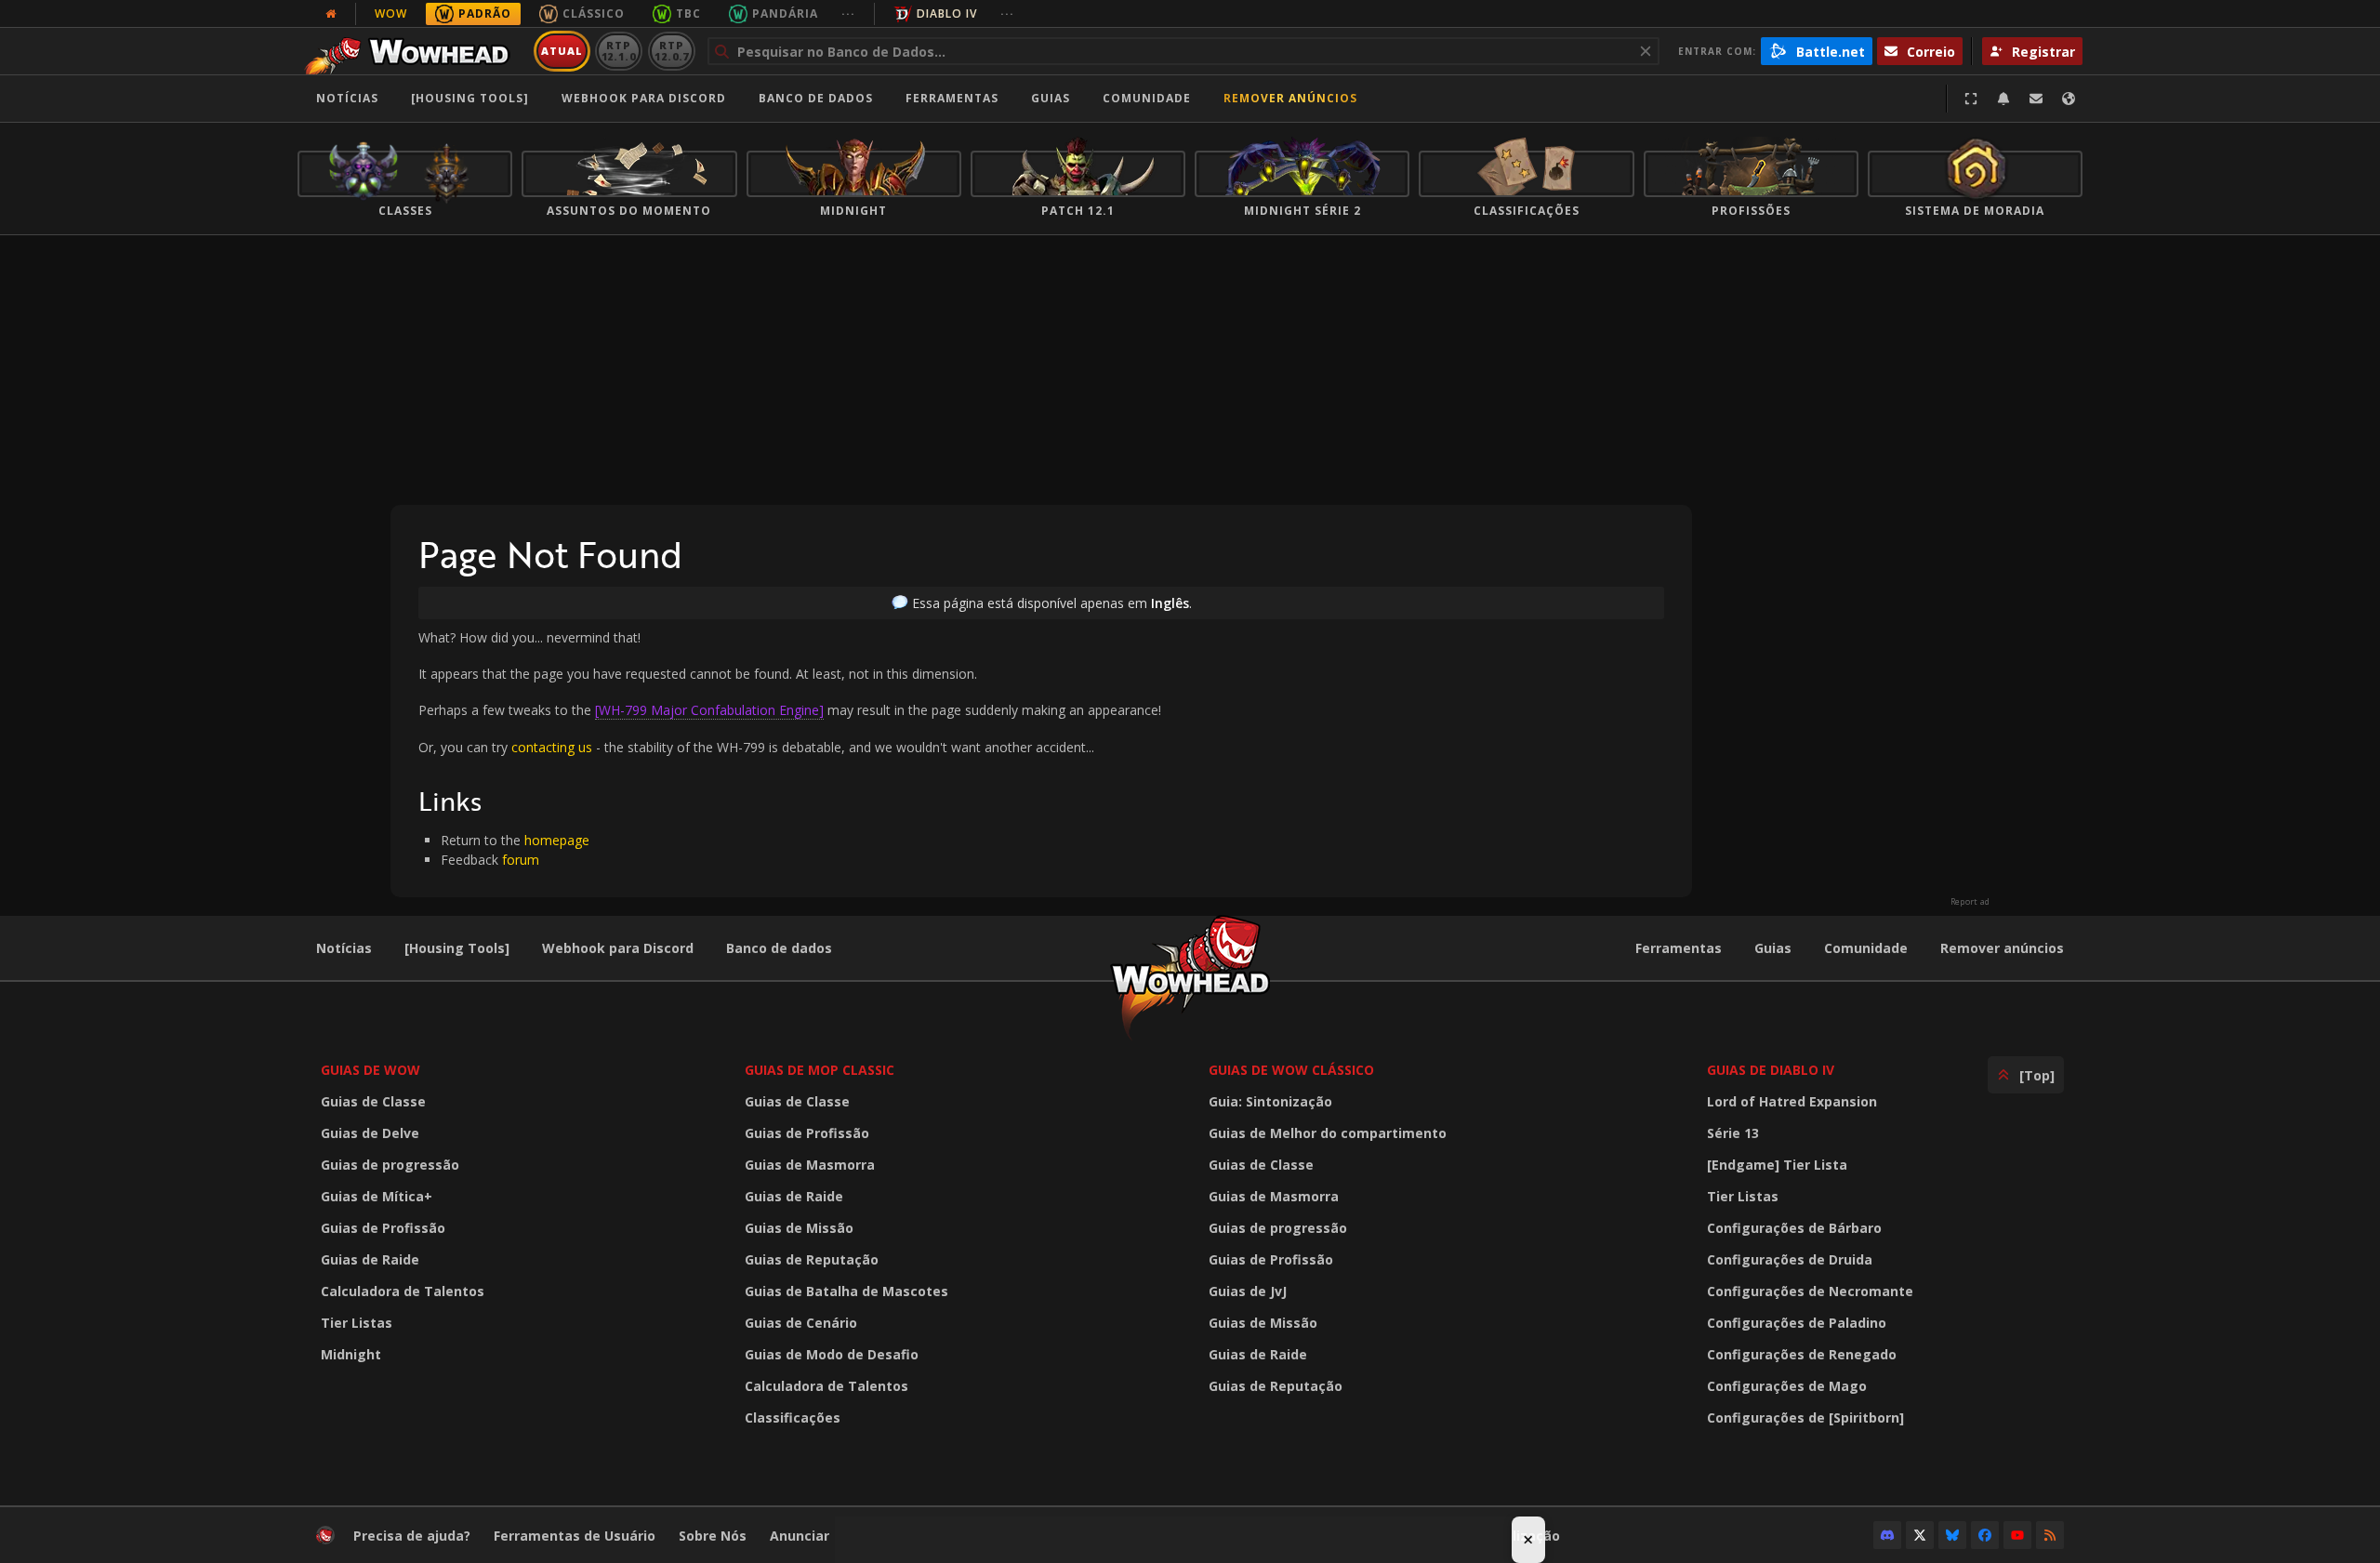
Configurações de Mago (1787, 1386)
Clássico (594, 13)
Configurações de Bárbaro (1794, 1228)
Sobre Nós (713, 1536)
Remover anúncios (1290, 98)
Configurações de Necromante (1810, 1291)
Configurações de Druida (1790, 1259)
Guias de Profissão (383, 1228)
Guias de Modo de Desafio (832, 1354)
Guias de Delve (370, 1133)
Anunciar (800, 1536)
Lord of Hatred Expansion (1792, 1101)
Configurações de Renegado (1802, 1354)
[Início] (412, 51)
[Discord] (1887, 1535)
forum (521, 860)
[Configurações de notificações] (2003, 99)
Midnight (351, 1354)
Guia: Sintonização (1270, 1101)
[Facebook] (1985, 1535)
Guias (1051, 98)
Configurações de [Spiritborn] (1805, 1417)
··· (848, 13)
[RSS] (2050, 1535)
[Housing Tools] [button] (470, 98)
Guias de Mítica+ (377, 1196)
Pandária (785, 13)
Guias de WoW (370, 1070)
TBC (688, 13)
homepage (557, 840)
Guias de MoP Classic (820, 1070)
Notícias (347, 98)
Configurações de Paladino (1797, 1323)
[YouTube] (2017, 1535)
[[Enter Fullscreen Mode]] (1971, 99)
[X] (1920, 1535)
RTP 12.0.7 (672, 51)
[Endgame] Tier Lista (1777, 1165)
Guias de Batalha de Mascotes (846, 1291)
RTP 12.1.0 (619, 51)
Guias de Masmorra (810, 1165)
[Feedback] (2036, 99)
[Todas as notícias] (331, 14)
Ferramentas (1679, 948)
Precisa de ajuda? (412, 1536)
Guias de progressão (390, 1165)
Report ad (1970, 902)
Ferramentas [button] (952, 98)
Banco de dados (816, 98)
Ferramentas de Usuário (575, 1536)
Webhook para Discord (644, 98)
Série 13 (1733, 1133)
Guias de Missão (799, 1228)
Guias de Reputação (812, 1259)
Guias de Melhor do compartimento (1328, 1133)
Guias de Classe (373, 1101)
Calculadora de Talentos (403, 1291)
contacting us (552, 747)
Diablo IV (947, 13)
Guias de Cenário (801, 1323)
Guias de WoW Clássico (1291, 1070)
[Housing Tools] (457, 948)
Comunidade (1147, 98)
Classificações (793, 1417)
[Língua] (2069, 99)
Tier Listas (357, 1323)
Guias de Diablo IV (1771, 1070)
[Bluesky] (1952, 1535)
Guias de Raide (370, 1259)
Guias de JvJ (1248, 1291)
